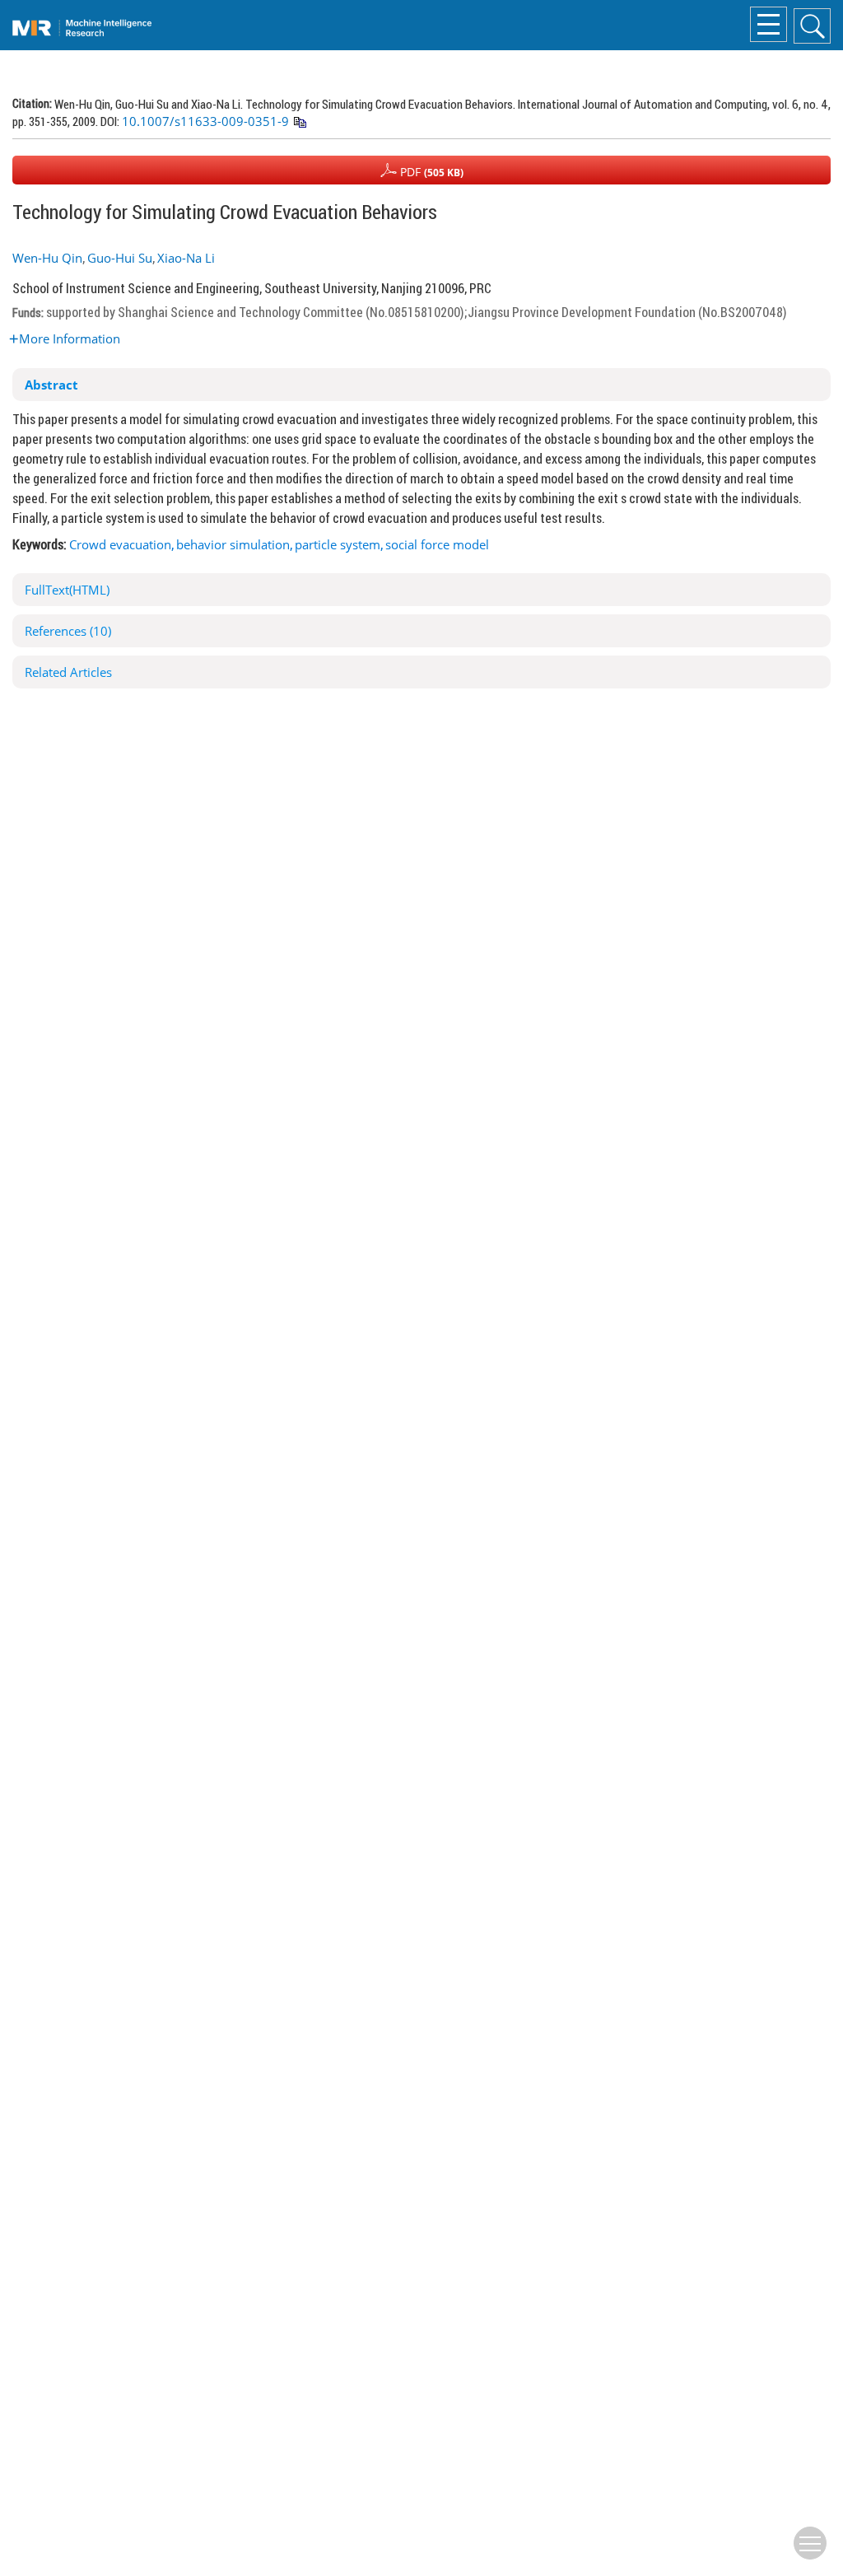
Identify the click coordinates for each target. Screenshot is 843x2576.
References (68, 631)
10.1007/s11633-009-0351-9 (205, 121)
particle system (338, 544)
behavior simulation (233, 544)
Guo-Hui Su (120, 258)
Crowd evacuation (120, 544)
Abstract (51, 385)
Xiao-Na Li (186, 258)
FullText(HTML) (67, 590)
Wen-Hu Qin (47, 258)
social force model (437, 544)
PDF (430, 172)
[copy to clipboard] (299, 123)
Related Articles (68, 672)
